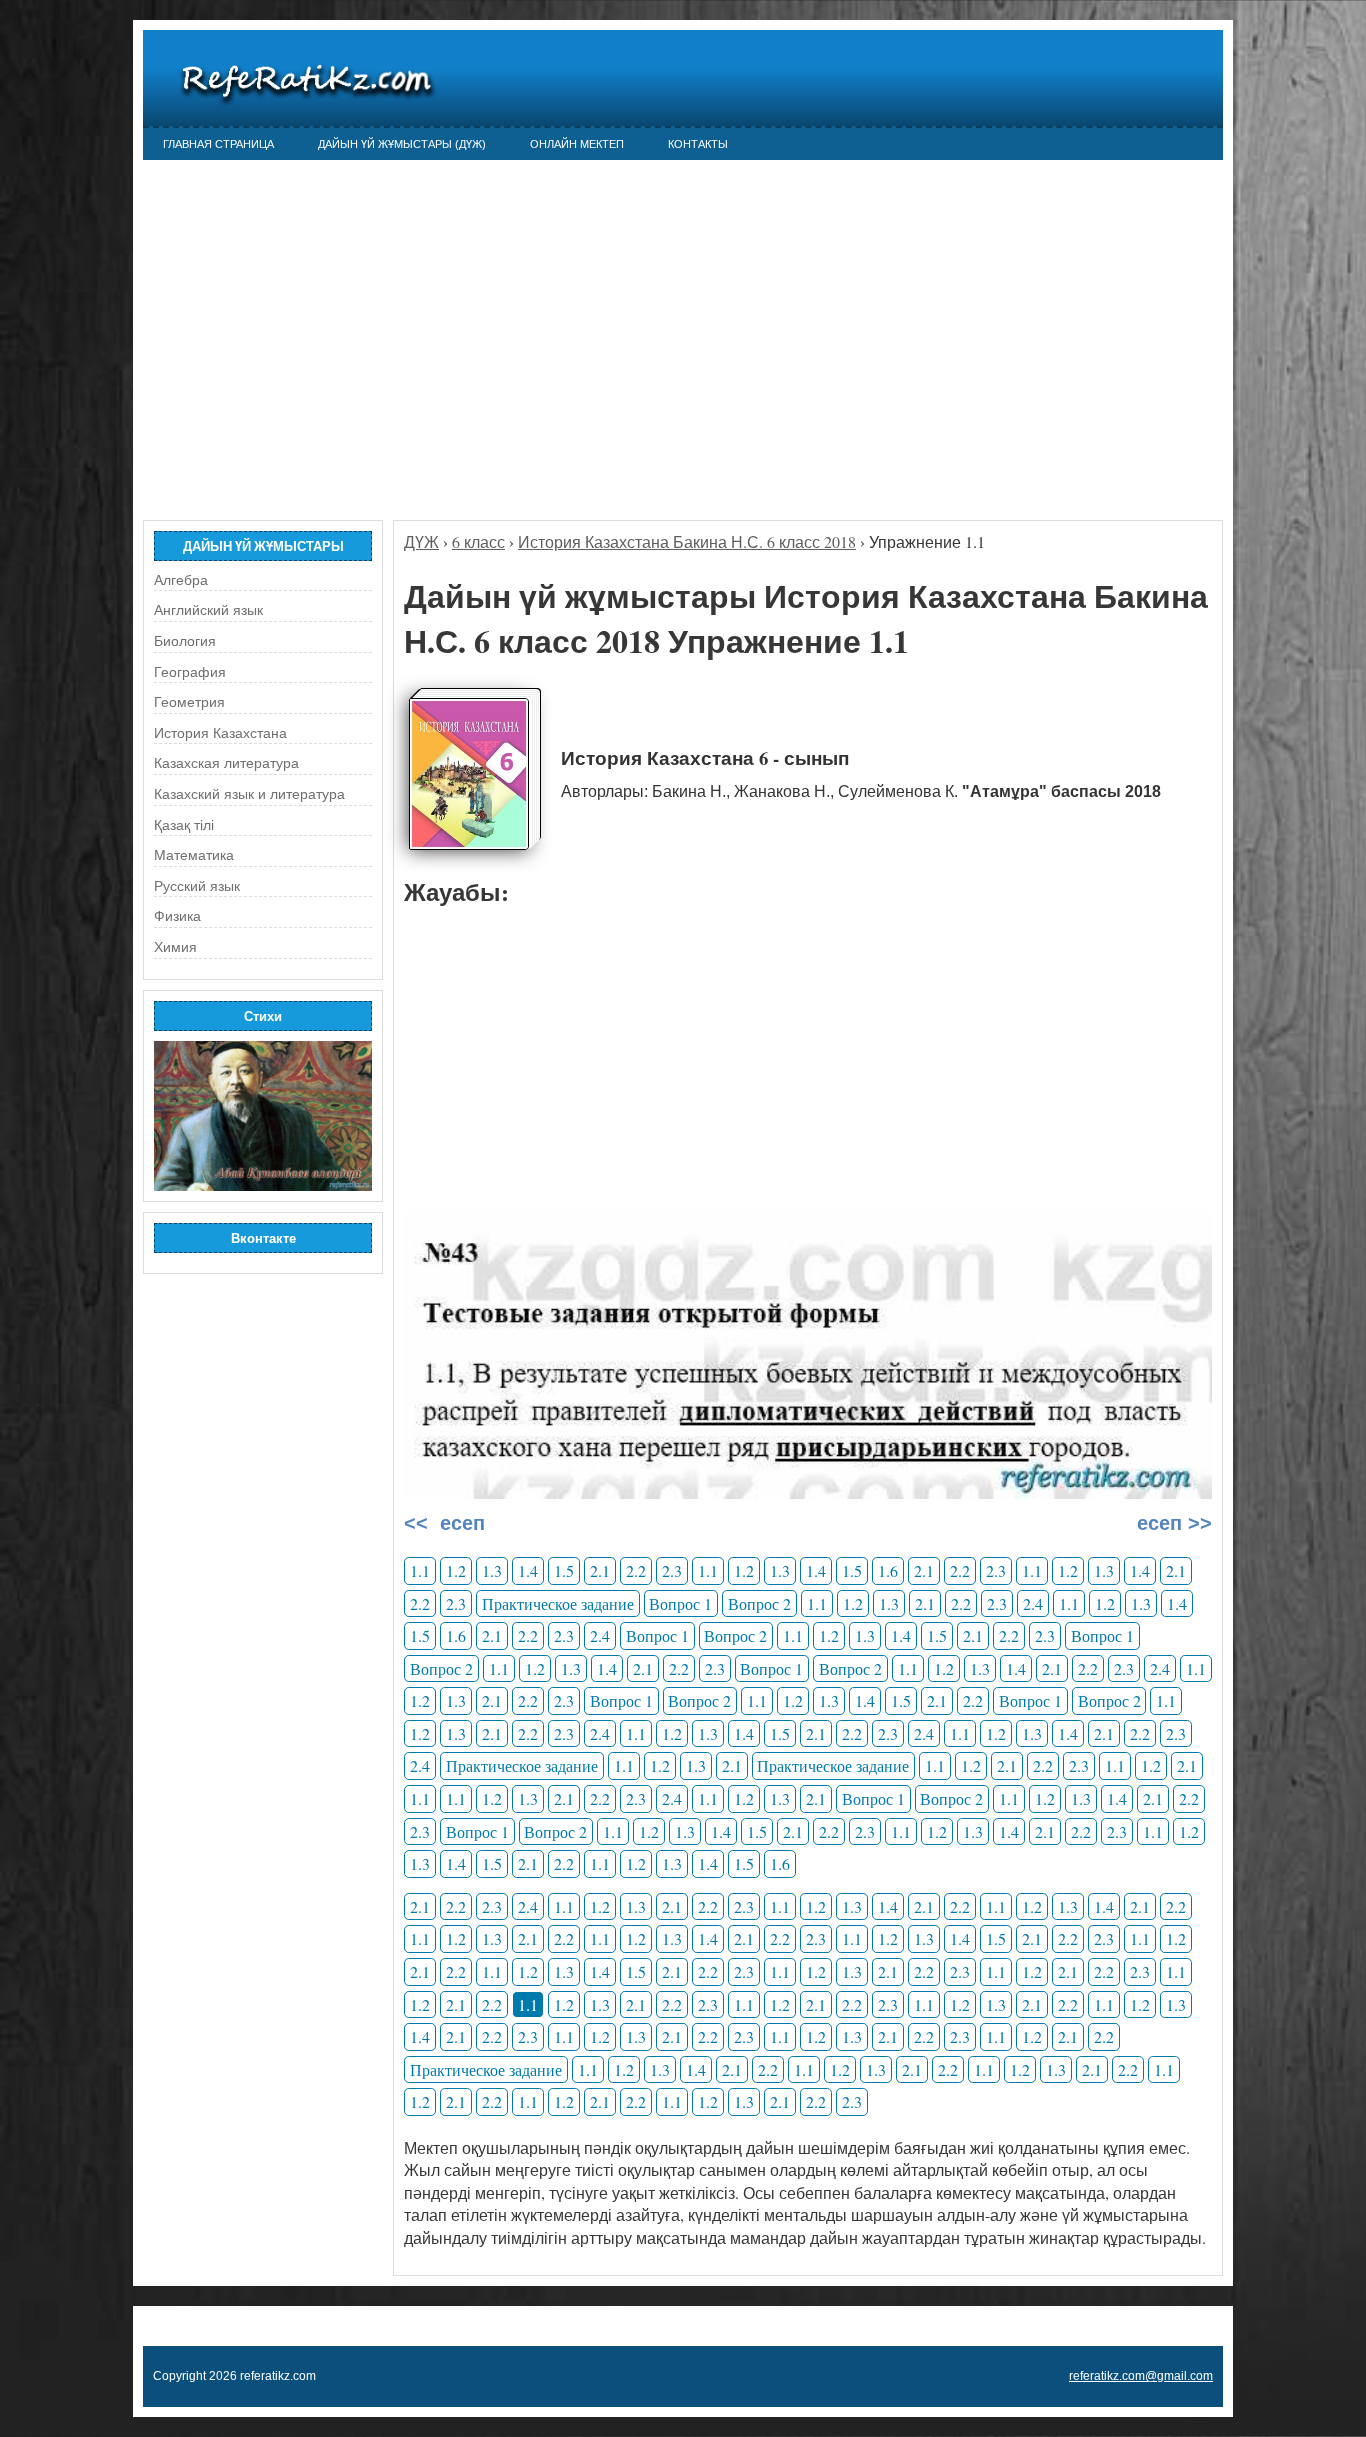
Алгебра (181, 580)
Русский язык (197, 886)
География (190, 672)
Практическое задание (558, 1603)
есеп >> (1171, 1523)
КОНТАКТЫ (698, 144)
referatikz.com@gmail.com (1141, 2376)
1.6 (888, 1570)
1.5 (564, 1570)
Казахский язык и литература (249, 794)
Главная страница (218, 144)
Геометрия (189, 702)
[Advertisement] (683, 330)
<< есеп (444, 1523)
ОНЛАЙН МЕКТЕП (577, 144)
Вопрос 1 (680, 1603)
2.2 (636, 1570)
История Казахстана (220, 733)
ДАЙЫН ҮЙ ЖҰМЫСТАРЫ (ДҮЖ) (402, 144)
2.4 (1033, 1603)
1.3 (492, 1570)
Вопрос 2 (759, 1603)
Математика (194, 855)
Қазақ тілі (184, 825)
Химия (175, 947)
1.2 (456, 1570)
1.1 (420, 1570)
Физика (177, 916)
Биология (185, 641)
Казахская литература (226, 763)
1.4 (528, 1570)
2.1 (600, 1570)
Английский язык (208, 610)
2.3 (672, 1570)
